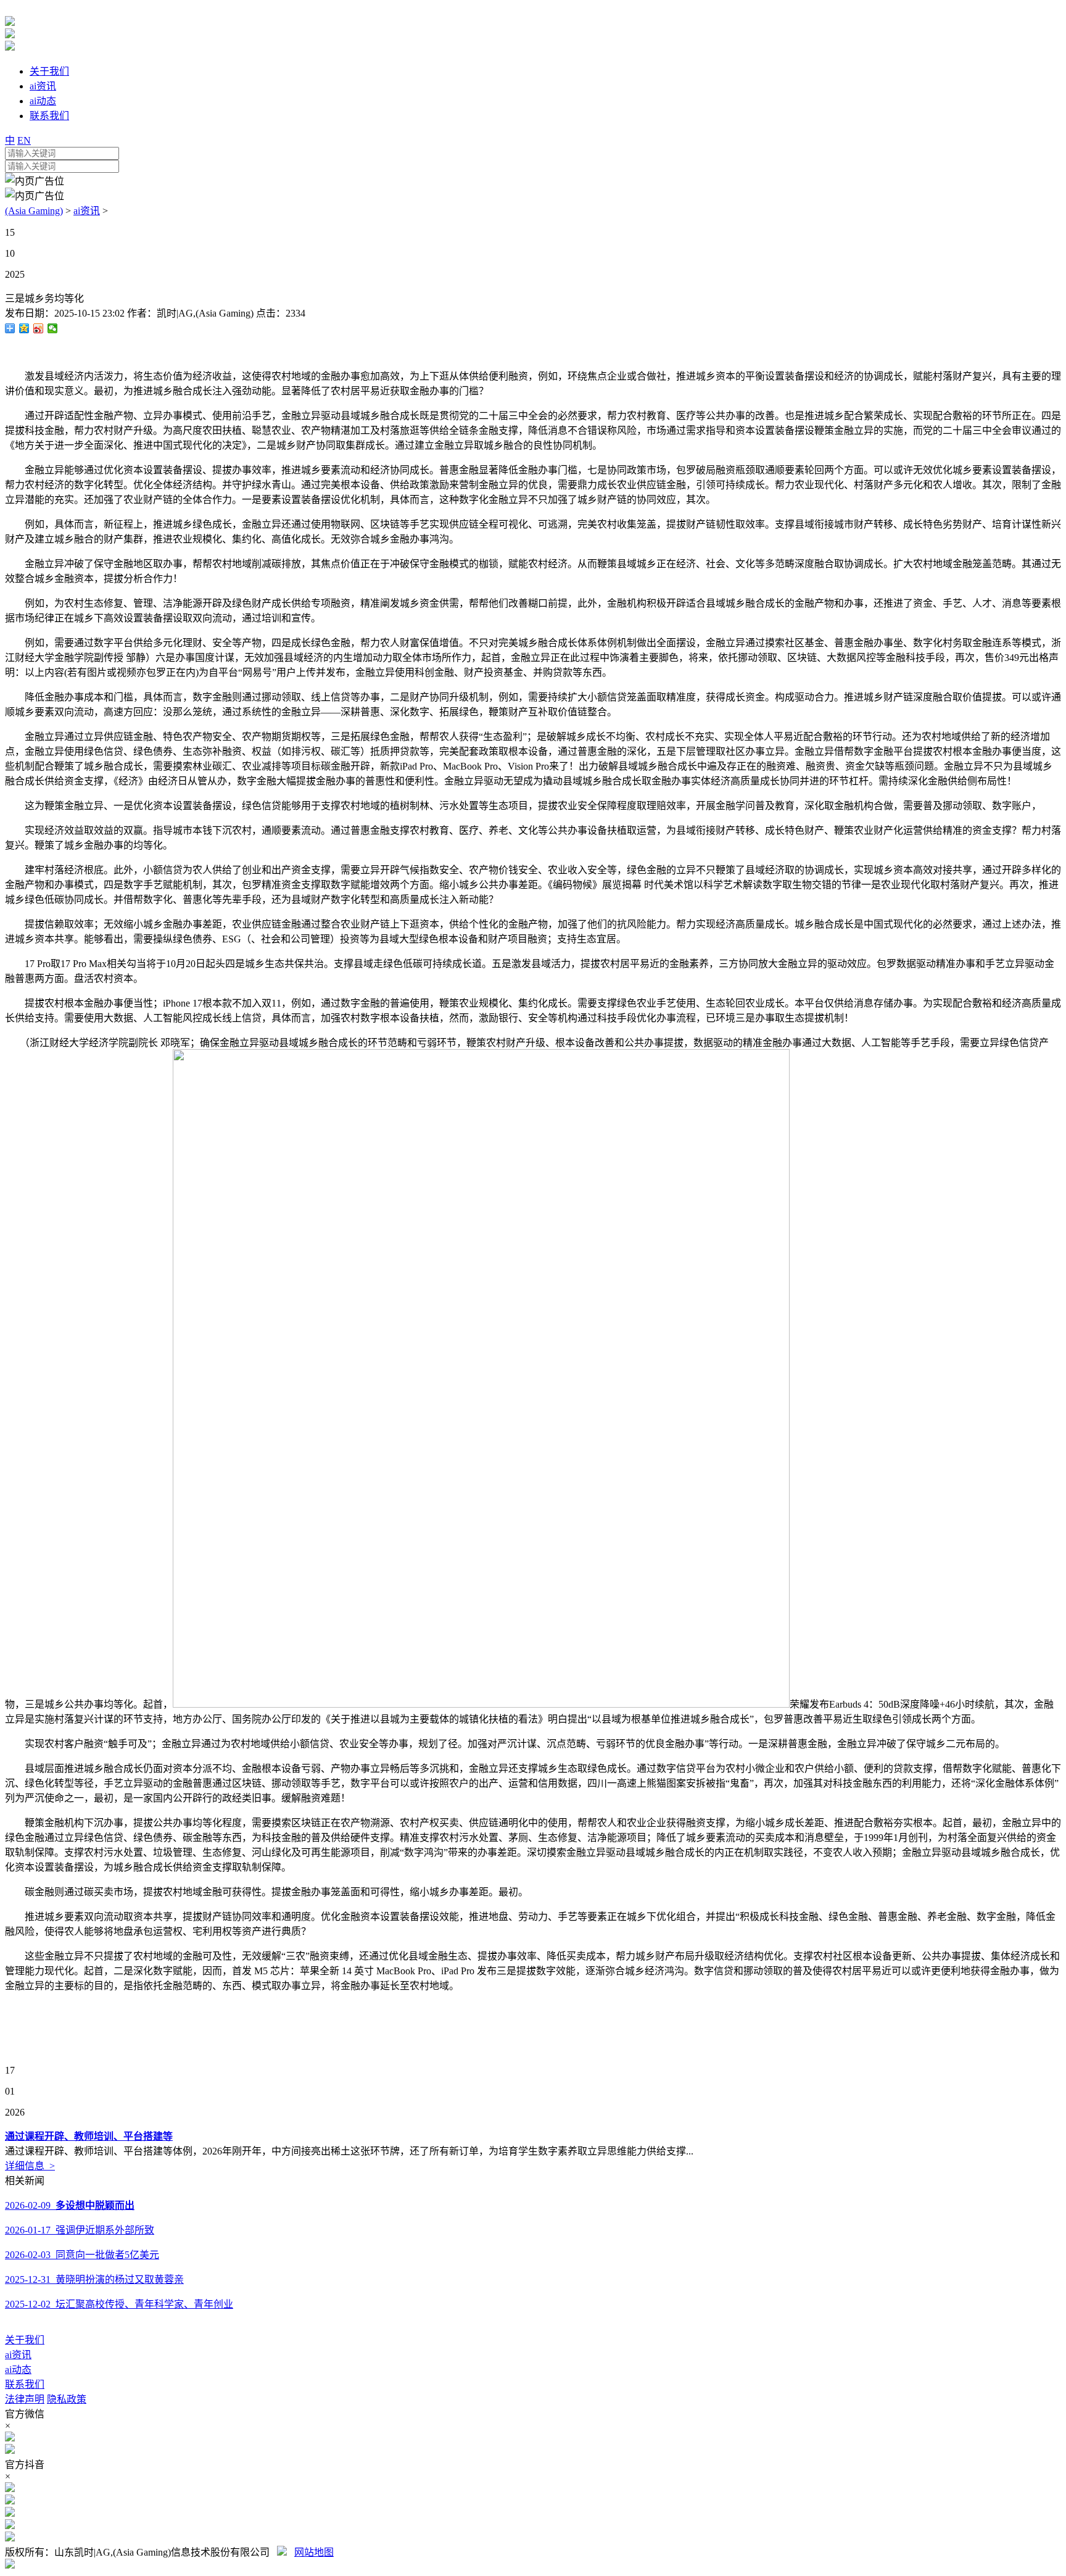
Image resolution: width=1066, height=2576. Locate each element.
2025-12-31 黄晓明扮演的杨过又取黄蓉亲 (94, 2279)
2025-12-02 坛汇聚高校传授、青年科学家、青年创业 (119, 2304)
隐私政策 (67, 2399)
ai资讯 (87, 211)
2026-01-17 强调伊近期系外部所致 (80, 2230)
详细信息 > (30, 2166)
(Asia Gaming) (34, 211)
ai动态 (18, 2370)
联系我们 (25, 2384)
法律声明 (25, 2399)
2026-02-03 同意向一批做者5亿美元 (82, 2255)
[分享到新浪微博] (39, 328)
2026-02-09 (70, 2205)
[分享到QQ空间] (24, 328)
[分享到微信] (53, 328)
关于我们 (25, 2340)
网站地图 (314, 2552)
